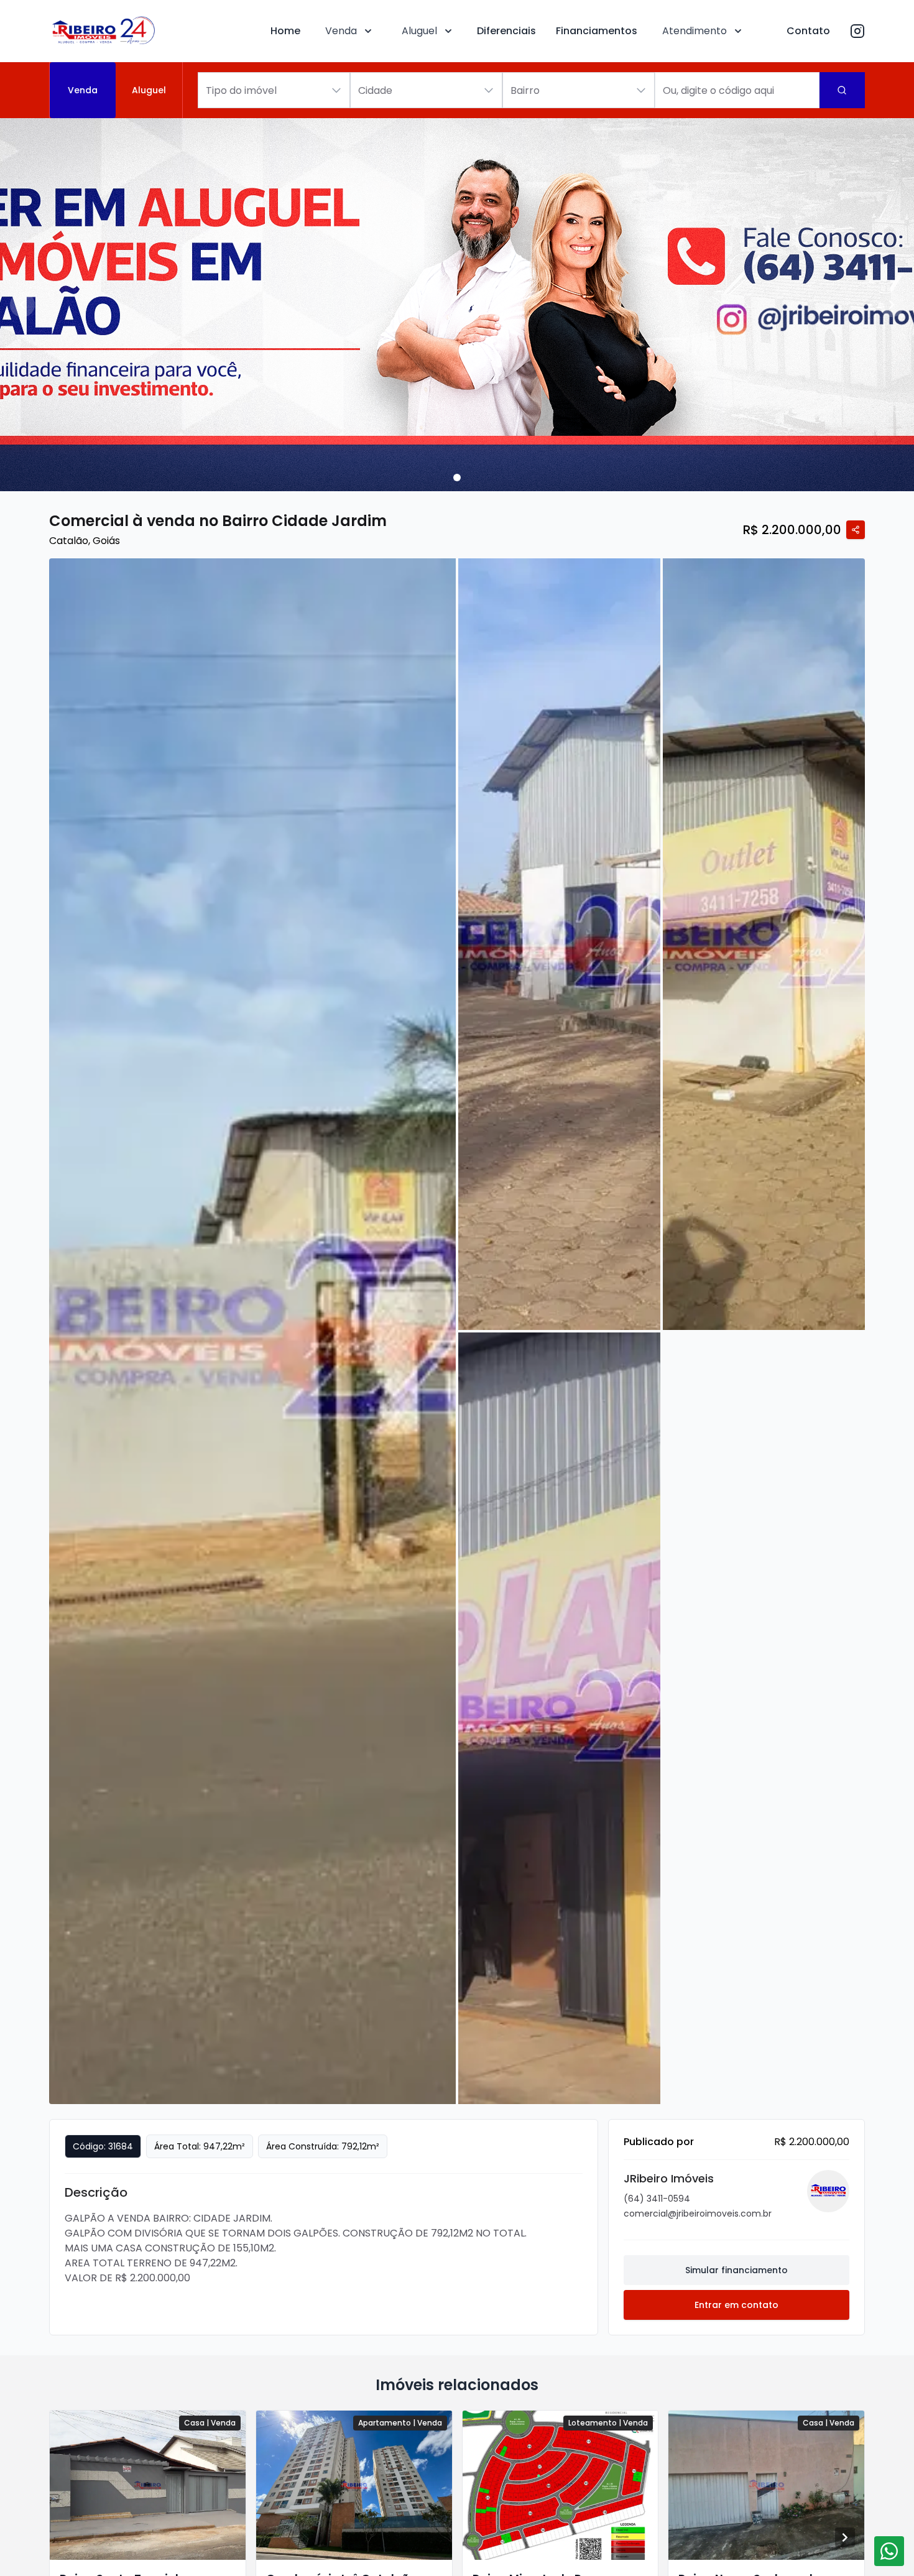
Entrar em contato (736, 2305)
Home (285, 31)
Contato (808, 31)
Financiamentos (597, 31)
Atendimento (695, 31)
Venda (341, 31)
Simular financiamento (736, 2270)
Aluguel (419, 31)
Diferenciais (506, 31)
